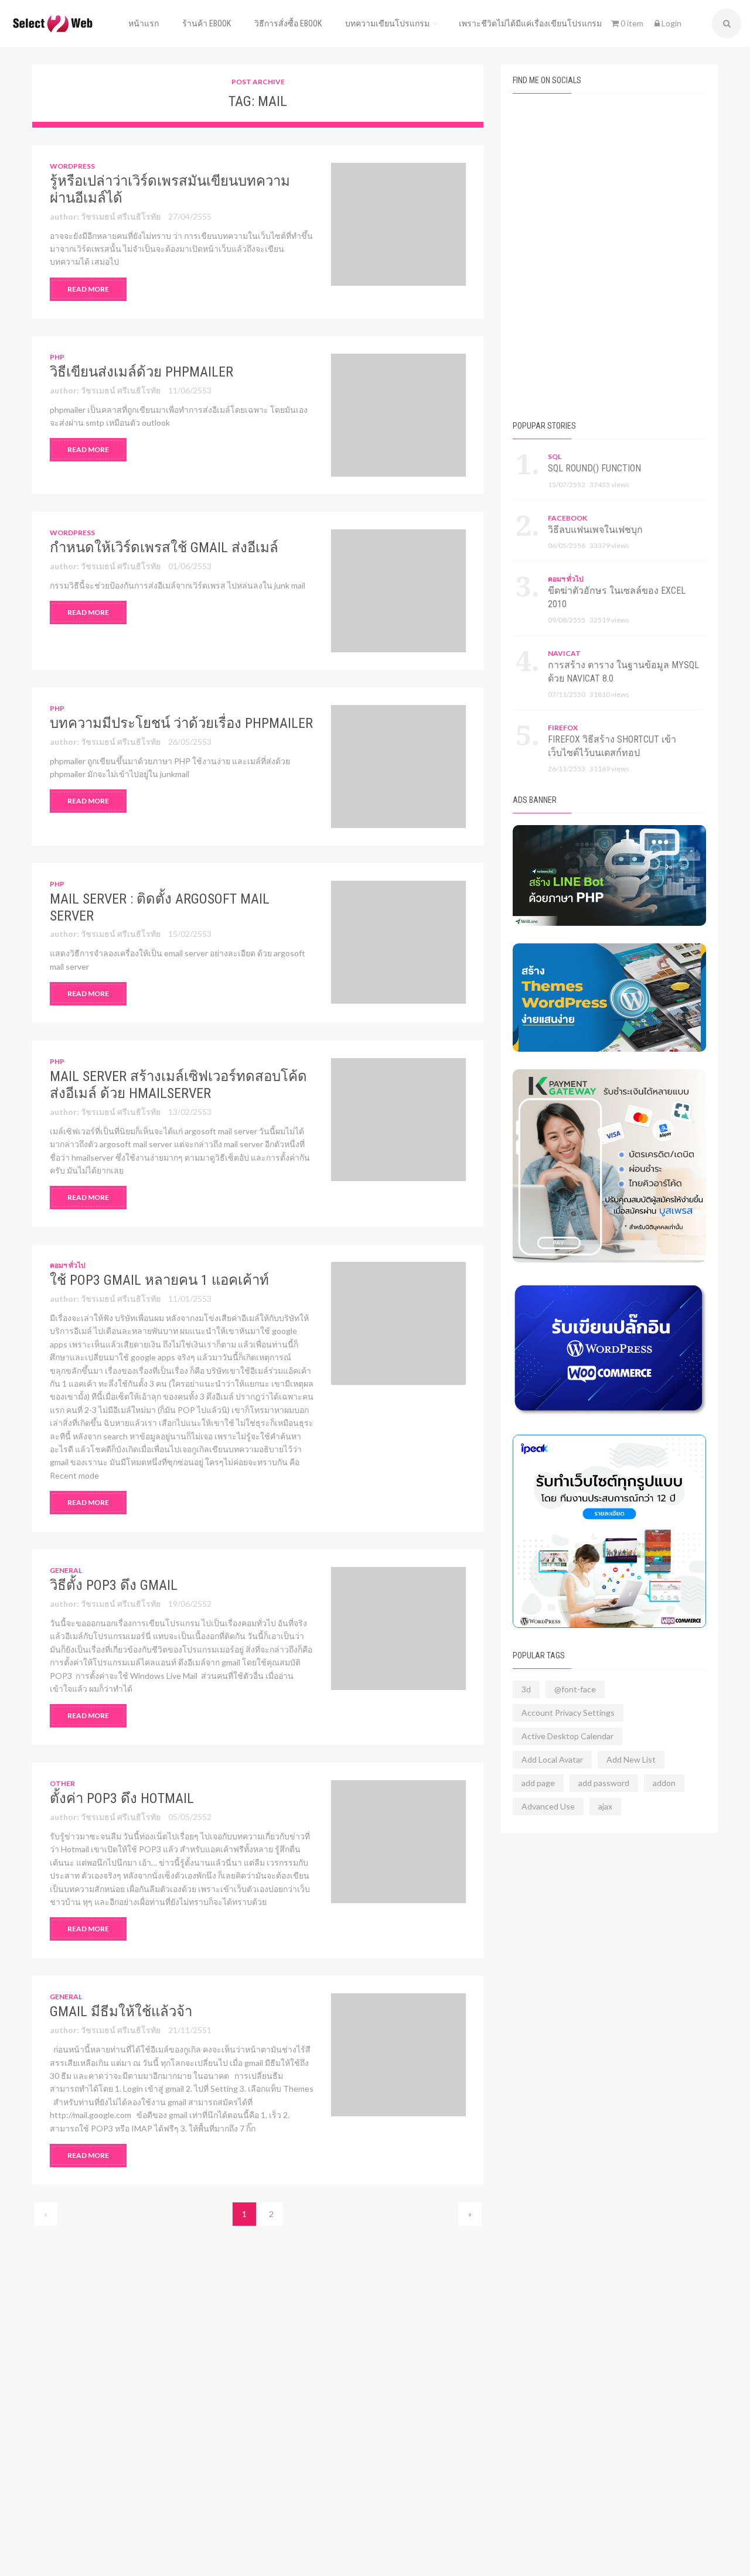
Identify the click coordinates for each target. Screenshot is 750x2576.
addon (664, 1783)
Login (671, 23)
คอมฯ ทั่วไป (68, 1265)
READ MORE (88, 289)
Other (62, 1783)
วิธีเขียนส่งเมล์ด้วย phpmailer (142, 372)
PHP (57, 357)
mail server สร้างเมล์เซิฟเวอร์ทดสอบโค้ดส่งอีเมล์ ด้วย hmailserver (178, 1085)
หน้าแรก (144, 23)
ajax (605, 1806)
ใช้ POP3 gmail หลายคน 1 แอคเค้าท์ (159, 1280)
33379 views (609, 545)
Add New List (631, 1759)
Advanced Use (548, 1806)
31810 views (609, 694)
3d (526, 1689)
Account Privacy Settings (568, 1713)
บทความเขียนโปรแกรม (387, 23)
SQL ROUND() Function (594, 468)
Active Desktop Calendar (567, 1736)
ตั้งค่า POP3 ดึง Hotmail (122, 1798)
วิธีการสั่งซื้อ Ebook (288, 23)
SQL (555, 456)
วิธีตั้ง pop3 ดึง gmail (114, 1585)
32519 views (609, 620)
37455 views (609, 485)
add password (604, 1783)
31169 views (609, 769)
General (66, 1570)
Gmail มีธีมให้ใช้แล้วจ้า (121, 2011)
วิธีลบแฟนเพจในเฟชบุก (595, 530)
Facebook (567, 518)
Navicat (564, 653)
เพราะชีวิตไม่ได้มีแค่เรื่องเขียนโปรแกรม (530, 23)
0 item (631, 23)
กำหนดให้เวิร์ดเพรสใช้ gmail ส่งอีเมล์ (164, 548)
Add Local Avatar (552, 1759)
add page (538, 1783)
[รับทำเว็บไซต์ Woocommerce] (609, 1531)
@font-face (575, 1689)
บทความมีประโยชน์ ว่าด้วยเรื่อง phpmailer (181, 723)
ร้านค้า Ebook (207, 23)
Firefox (563, 728)
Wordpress (72, 166)
